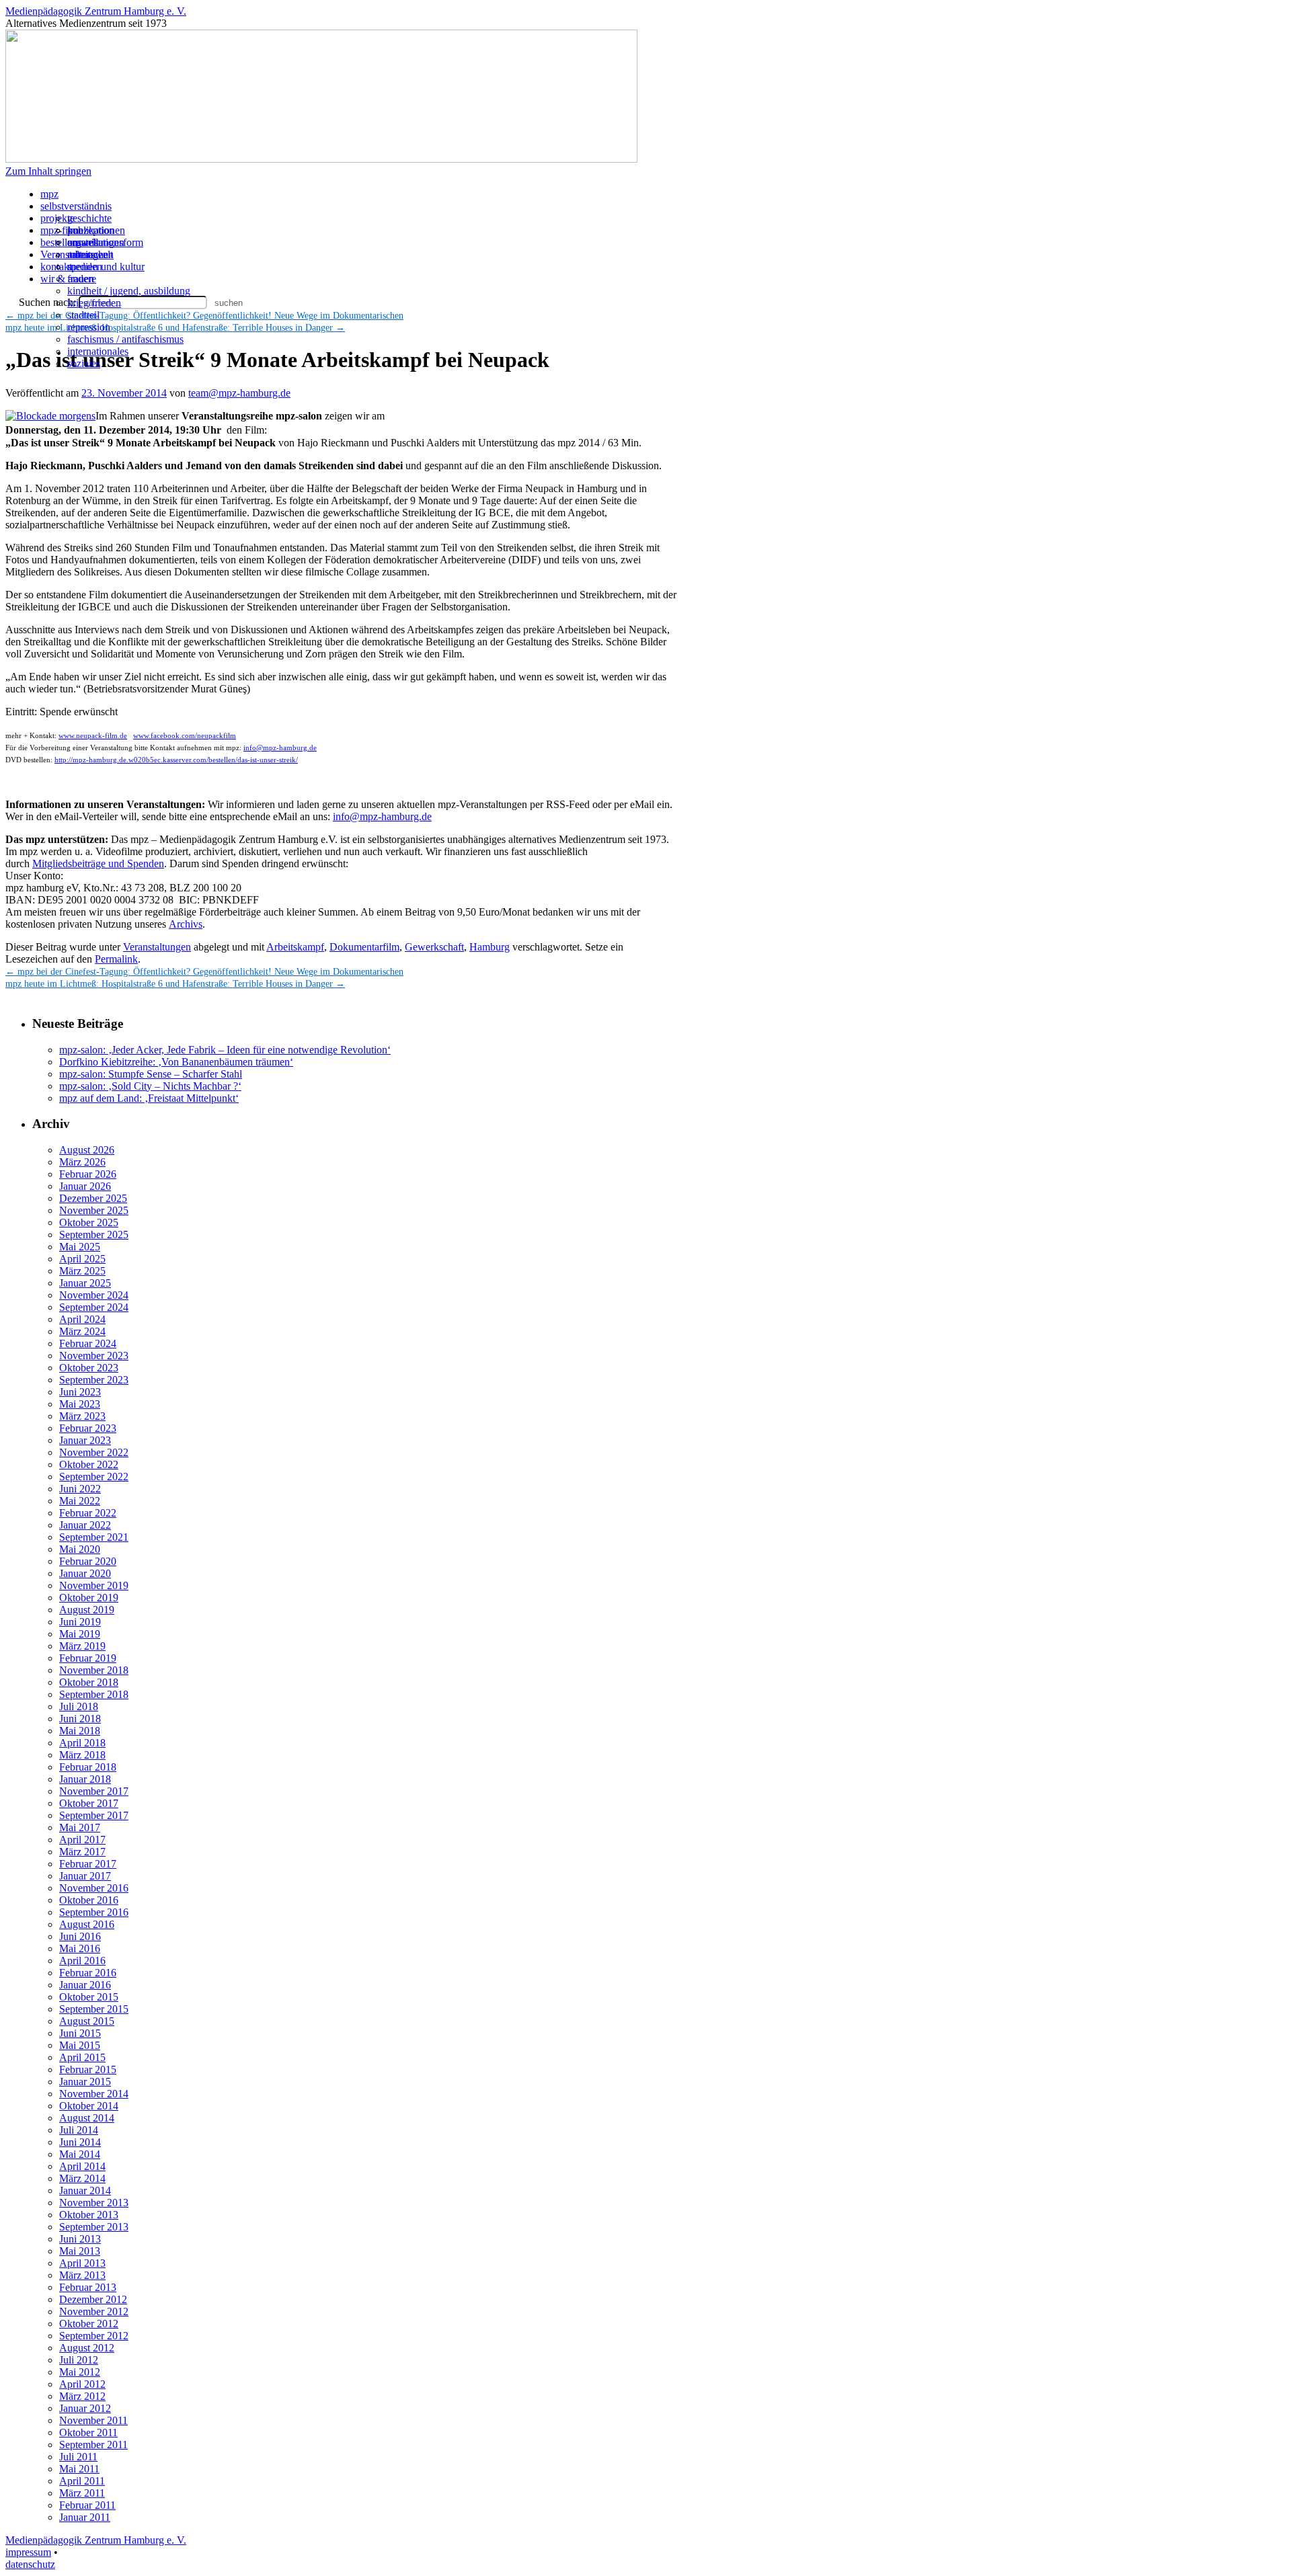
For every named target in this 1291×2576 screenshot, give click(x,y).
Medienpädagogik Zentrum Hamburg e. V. (96, 11)
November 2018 (94, 1670)
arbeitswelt (90, 254)
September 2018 (94, 1694)
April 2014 (82, 2166)
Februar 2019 (88, 1658)
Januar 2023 (85, 1440)
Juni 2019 (80, 1622)
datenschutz (30, 2564)
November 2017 (94, 1791)
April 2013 (82, 2263)
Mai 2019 (80, 1634)
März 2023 (82, 1416)
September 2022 (94, 1477)
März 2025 (82, 1271)
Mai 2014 (80, 2154)
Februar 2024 (88, 1343)
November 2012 (94, 2311)
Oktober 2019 (89, 1598)
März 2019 (82, 1646)
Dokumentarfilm (364, 947)
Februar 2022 (88, 1513)
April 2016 (82, 1961)
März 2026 (82, 1162)
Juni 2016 (80, 1936)
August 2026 (87, 1150)
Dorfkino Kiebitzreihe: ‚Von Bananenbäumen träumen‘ (176, 1062)
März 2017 (82, 1852)
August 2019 (87, 1610)
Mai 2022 (80, 1501)
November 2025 (94, 1210)
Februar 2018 (88, 1767)
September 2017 (94, 1815)
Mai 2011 (79, 2469)
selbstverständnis (76, 206)
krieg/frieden (94, 303)
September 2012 (94, 2336)
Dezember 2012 (93, 2299)
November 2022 (94, 1452)
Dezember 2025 (93, 1198)
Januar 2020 (85, 1573)
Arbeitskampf (295, 947)
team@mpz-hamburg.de (239, 393)
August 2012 (87, 2348)
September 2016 (94, 1912)
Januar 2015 (85, 2082)
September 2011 (93, 2445)
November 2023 (94, 1356)
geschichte (89, 218)
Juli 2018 (79, 1706)
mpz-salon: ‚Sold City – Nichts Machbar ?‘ (150, 1086)
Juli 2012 (79, 2360)
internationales (98, 351)
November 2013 (94, 2203)
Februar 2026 (88, 1174)
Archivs (186, 924)
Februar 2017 (88, 1864)
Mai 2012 (80, 2372)
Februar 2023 (88, 1428)
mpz (49, 194)
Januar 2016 (85, 1985)
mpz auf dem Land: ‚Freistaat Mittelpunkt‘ (149, 1098)
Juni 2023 (80, 1392)
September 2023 (94, 1380)
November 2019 (94, 1585)
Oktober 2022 (89, 1464)
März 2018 (82, 1755)
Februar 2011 (87, 2505)
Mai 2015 (80, 2045)
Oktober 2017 (89, 1803)
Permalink (116, 959)
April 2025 (82, 1259)
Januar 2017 (85, 1876)
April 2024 (82, 1319)
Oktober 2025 (89, 1222)
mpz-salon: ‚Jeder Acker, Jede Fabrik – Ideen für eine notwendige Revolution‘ (225, 1050)
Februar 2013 (88, 2287)
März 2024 (82, 1331)
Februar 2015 (88, 2069)
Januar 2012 (85, 2408)
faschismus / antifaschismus (125, 339)
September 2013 (94, 2227)
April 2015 (82, 2057)
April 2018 (82, 1743)
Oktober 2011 (88, 2432)
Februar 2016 (88, 1973)
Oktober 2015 (89, 1997)
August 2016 (87, 1924)
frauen (81, 279)
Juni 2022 (80, 1489)
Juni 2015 (80, 2033)
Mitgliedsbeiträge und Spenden (98, 863)
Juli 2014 (79, 2130)
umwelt (83, 242)
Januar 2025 (85, 1283)
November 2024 (94, 1295)
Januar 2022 (85, 1525)
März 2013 (82, 2275)
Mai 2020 (80, 1549)
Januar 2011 (85, 2517)
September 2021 (94, 1537)
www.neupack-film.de (93, 735)
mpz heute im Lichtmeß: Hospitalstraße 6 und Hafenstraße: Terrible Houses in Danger (175, 984)
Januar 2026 (85, 1186)
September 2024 (94, 1307)
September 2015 (94, 2009)
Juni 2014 (80, 2142)
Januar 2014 (85, 2190)
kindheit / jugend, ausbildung (129, 291)
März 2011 (82, 2493)
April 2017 (82, 1840)
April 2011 (82, 2481)
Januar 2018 (85, 1779)
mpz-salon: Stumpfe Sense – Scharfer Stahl (151, 1074)
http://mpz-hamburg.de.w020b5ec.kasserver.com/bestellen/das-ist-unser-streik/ (176, 760)
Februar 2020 (88, 1561)
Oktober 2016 (89, 1900)
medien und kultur (106, 267)
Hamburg (490, 947)
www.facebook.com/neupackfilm (185, 735)
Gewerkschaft (434, 947)
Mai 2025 (80, 1247)
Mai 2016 (80, 1948)
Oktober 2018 (89, 1682)
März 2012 (82, 2396)
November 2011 (93, 2420)
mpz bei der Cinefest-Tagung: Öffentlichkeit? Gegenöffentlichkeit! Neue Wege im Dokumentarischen (204, 316)
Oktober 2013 (89, 2215)
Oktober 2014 (89, 2106)
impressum (28, 2552)
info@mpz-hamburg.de (280, 748)
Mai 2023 (80, 1404)
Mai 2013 (80, 2251)
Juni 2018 (80, 1719)
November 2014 (94, 2094)
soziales (84, 363)
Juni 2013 (80, 2239)
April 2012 (82, 2384)
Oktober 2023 (89, 1368)
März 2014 (82, 2178)
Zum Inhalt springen (48, 171)
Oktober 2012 (89, 2324)
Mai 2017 (80, 1827)
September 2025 (94, 1235)
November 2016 (94, 1888)
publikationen (96, 230)
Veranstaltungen (157, 947)
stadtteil (83, 315)
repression (89, 327)
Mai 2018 (80, 1731)
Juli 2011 (78, 2457)
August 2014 (87, 2118)
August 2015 (87, 2021)
